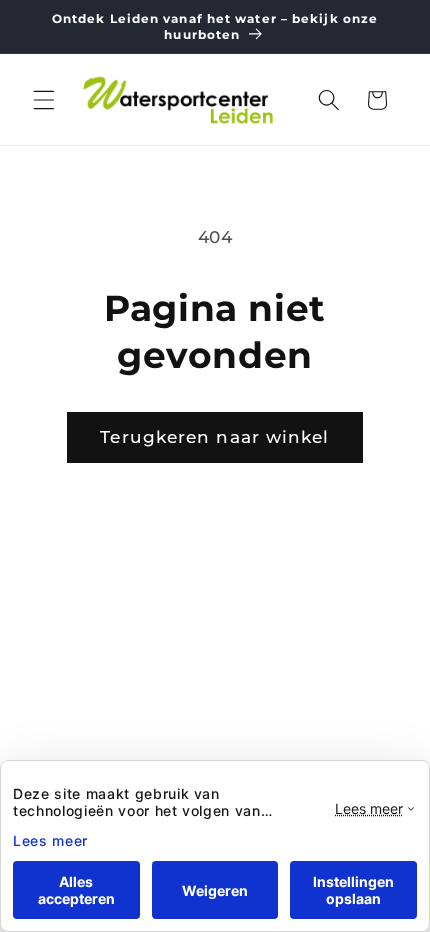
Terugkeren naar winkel (214, 437)
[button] (44, 100)
